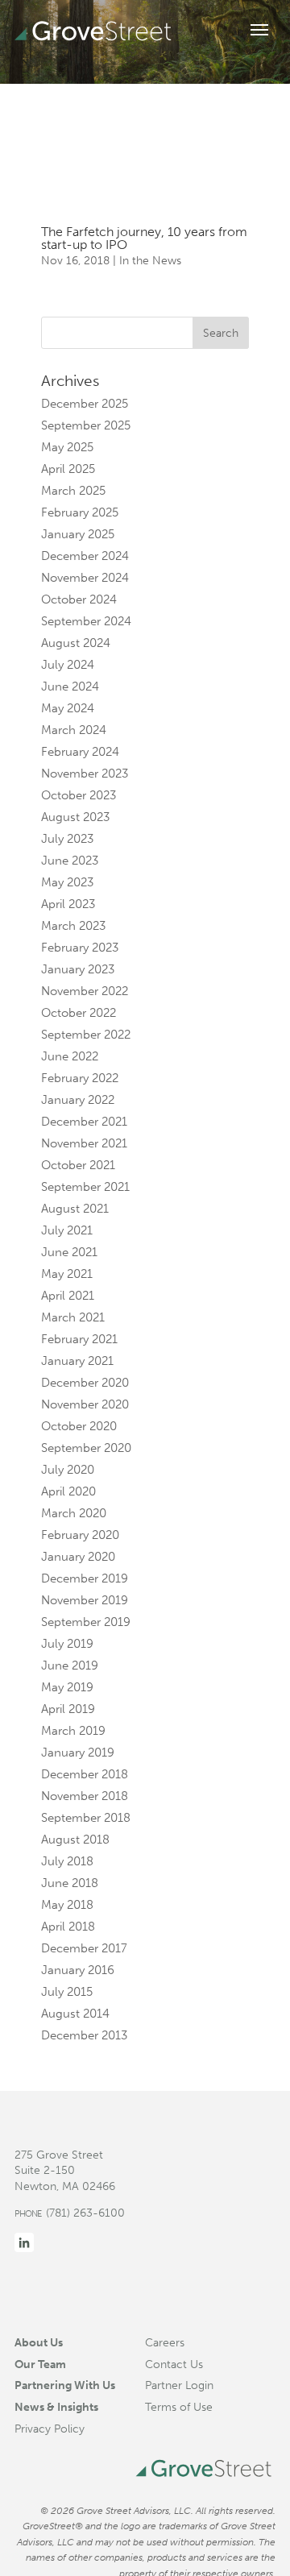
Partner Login (179, 2385)
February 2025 (80, 512)
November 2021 (84, 1143)
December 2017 (84, 1948)
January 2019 (78, 1753)
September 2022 (86, 1035)
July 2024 (68, 665)
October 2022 (79, 1013)
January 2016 (78, 1970)
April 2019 (68, 1709)
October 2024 (79, 599)
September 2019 (86, 1622)
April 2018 (68, 1927)
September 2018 (86, 1818)
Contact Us (174, 2364)
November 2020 (85, 1404)
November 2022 (85, 991)
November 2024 (85, 578)
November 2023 (85, 774)
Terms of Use (179, 2407)
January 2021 (77, 1361)
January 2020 (78, 1557)
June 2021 (69, 1252)
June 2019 (70, 1665)
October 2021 (78, 1165)
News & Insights (56, 2407)
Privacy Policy (50, 2429)
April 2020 (68, 1491)
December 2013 (84, 2035)
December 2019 (85, 1578)
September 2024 (86, 621)
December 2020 (85, 1383)
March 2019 (73, 1731)
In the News (150, 261)
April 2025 (68, 469)
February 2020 (80, 1535)
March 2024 (74, 730)
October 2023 (79, 795)
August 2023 (75, 817)
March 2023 (73, 926)
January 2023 (78, 969)
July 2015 (67, 1992)
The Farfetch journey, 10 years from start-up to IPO (144, 238)
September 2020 (86, 1448)
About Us (39, 2342)
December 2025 (85, 404)
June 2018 (70, 1883)
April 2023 (68, 904)
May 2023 (67, 882)
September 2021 (85, 1187)
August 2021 (75, 1209)
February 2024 (80, 752)
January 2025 (78, 534)
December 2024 (85, 556)
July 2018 (67, 1861)
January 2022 (78, 1100)
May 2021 (67, 1274)
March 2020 (74, 1513)
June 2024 (70, 687)
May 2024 (68, 708)
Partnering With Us (65, 2385)
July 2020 (68, 1470)
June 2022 (70, 1056)
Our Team (40, 2364)
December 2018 (85, 1774)
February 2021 (79, 1339)
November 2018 (85, 1796)
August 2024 (76, 643)
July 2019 (67, 1644)
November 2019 (85, 1600)
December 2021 (84, 1122)
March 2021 (73, 1317)
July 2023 (67, 839)
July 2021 (67, 1230)
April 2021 (68, 1296)
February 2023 (80, 948)
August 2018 (75, 1840)
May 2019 (67, 1687)
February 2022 (80, 1078)
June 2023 (70, 861)
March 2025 (73, 491)
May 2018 (67, 1905)
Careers (165, 2342)
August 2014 (75, 2014)
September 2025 (86, 425)
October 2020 (79, 1426)
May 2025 (67, 447)
